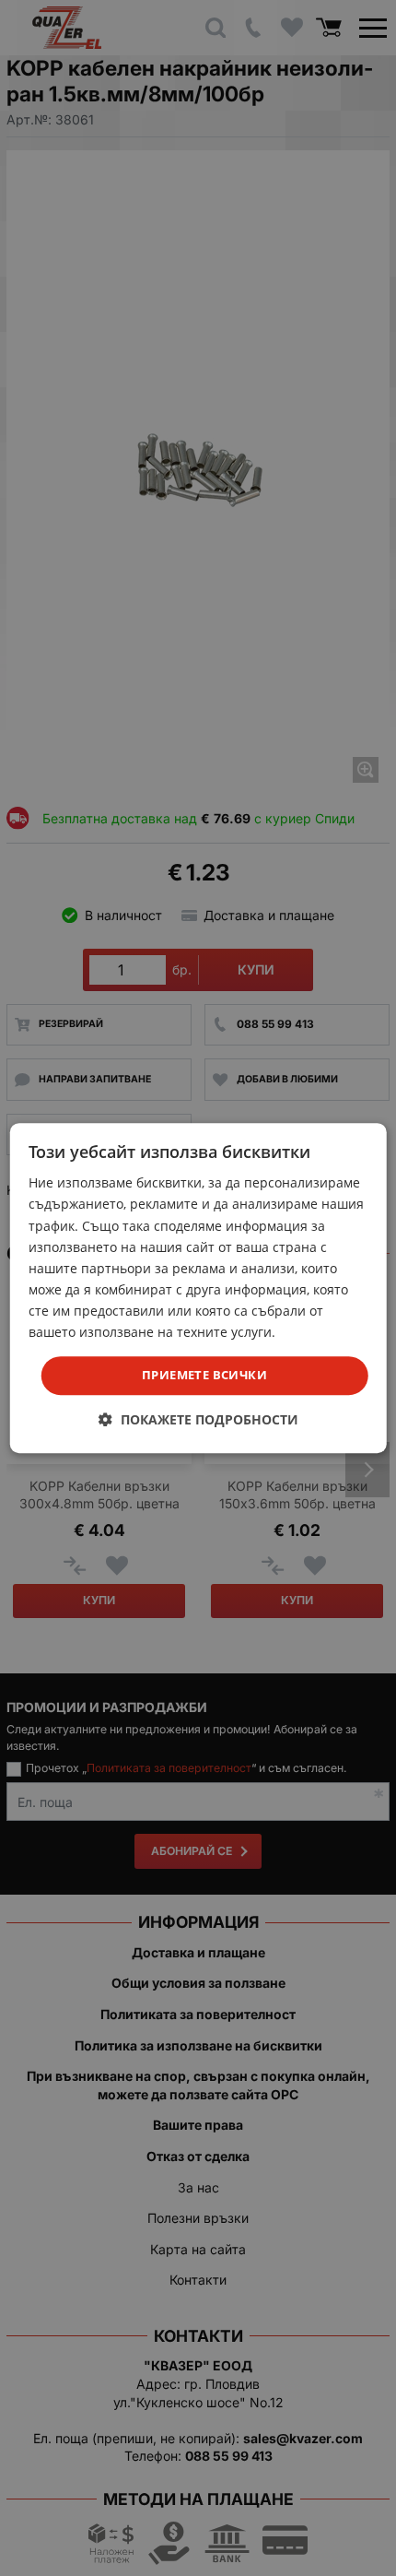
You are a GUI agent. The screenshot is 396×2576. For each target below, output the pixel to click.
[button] (198, 1419)
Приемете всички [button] (204, 1375)
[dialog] (198, 1288)
